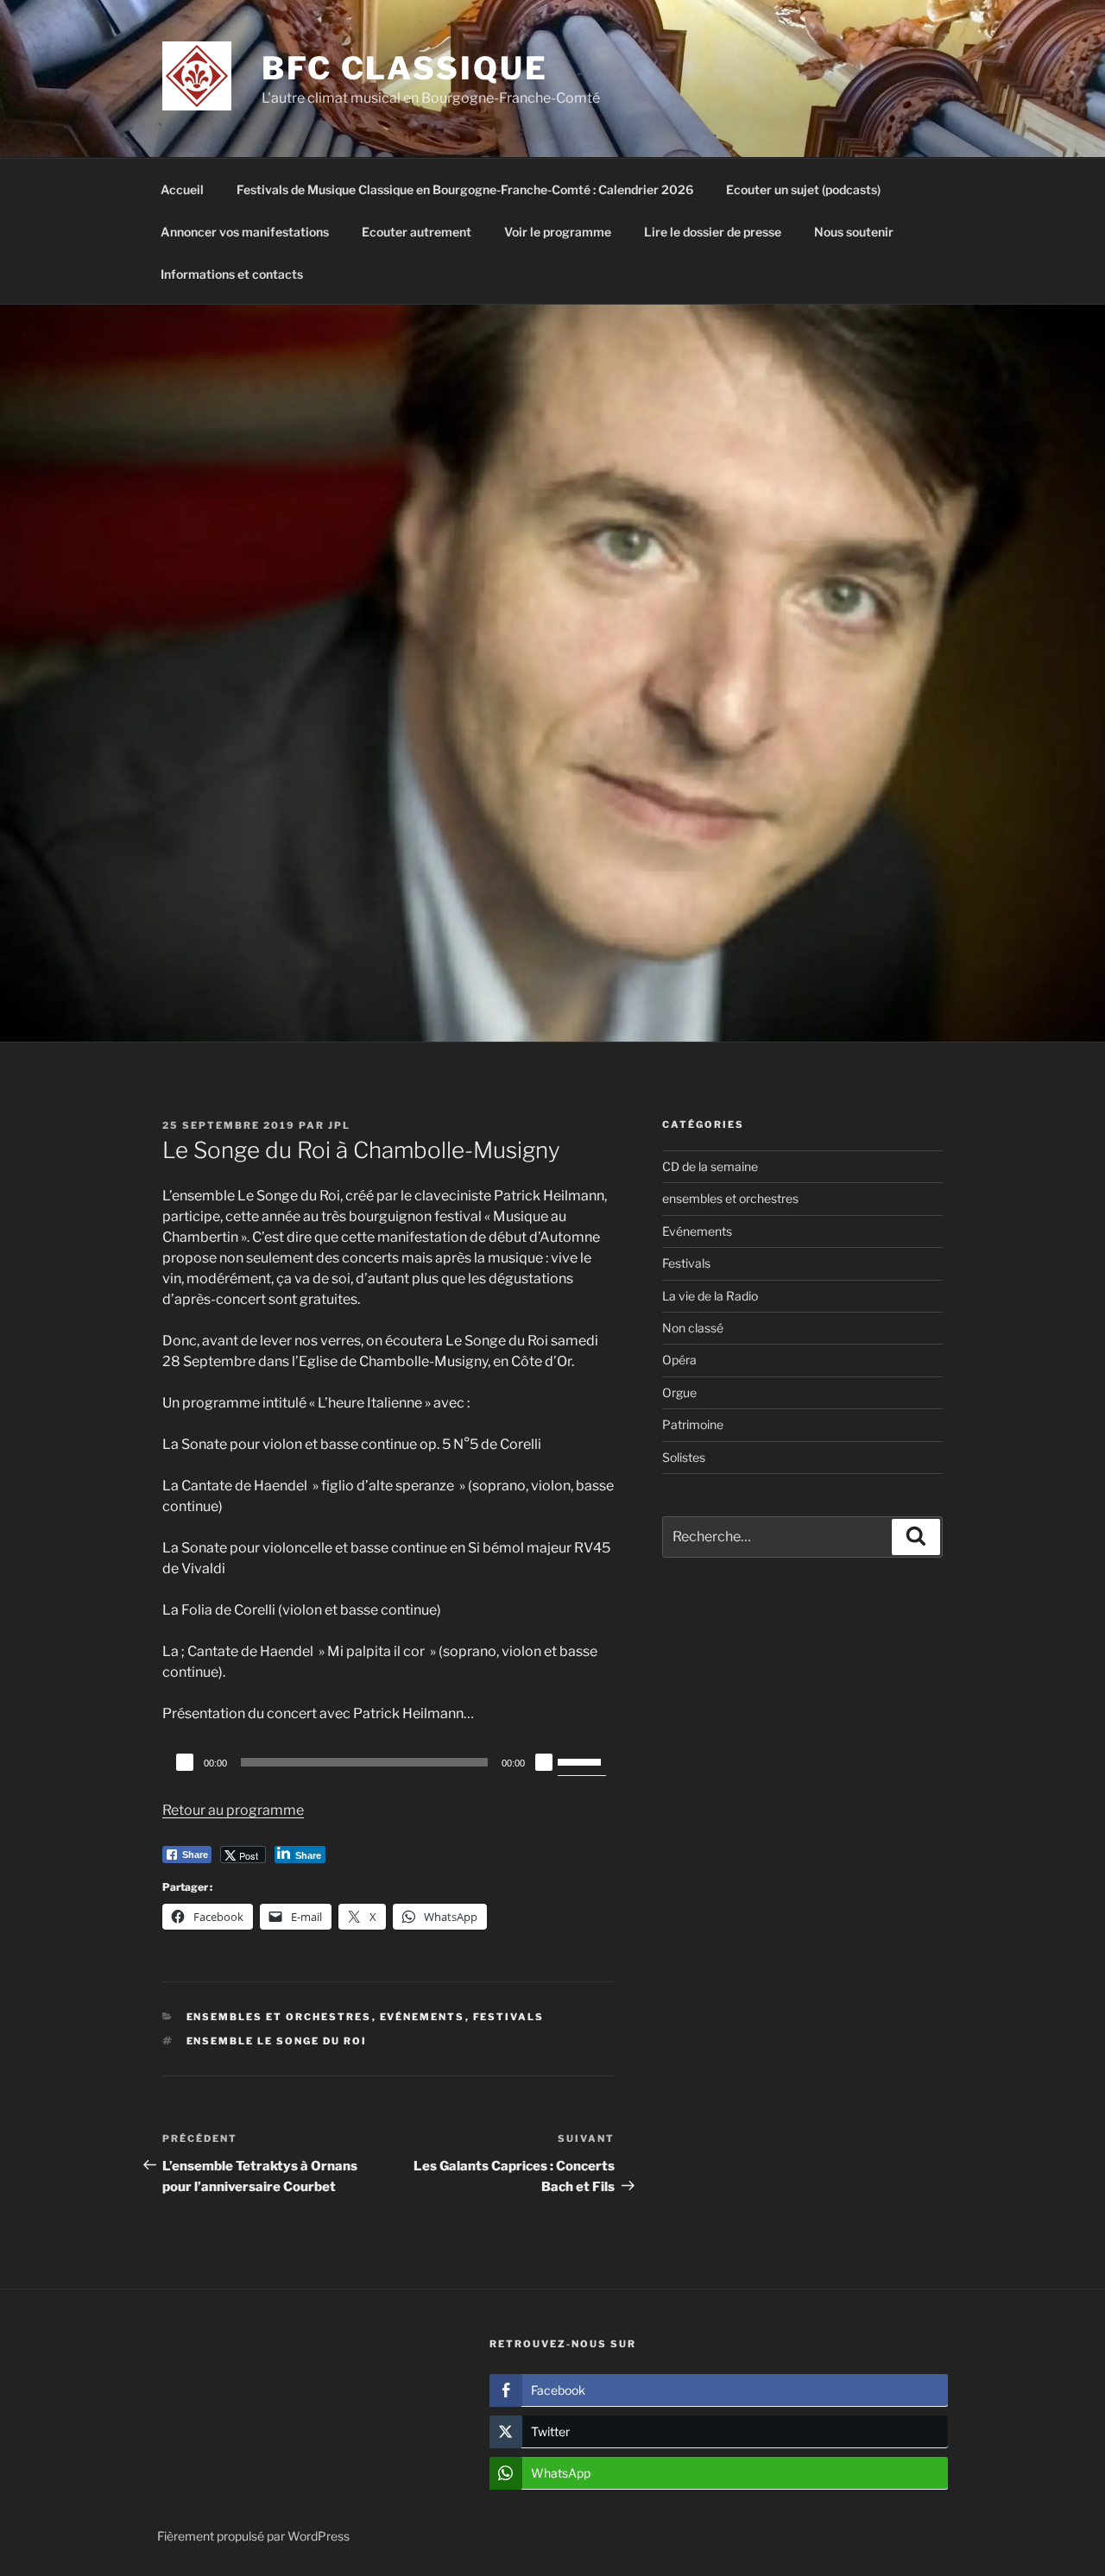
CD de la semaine (710, 1166)
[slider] (582, 1760)
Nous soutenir (854, 232)
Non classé (693, 1328)
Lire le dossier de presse (713, 232)
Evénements (423, 2017)
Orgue (679, 1392)
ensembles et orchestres (279, 2017)
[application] (388, 1762)
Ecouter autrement (417, 232)
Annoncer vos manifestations (245, 232)
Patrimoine (693, 1424)
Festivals (509, 2017)
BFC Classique (404, 68)
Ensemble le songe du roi (277, 2041)
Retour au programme (233, 1810)
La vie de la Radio (710, 1296)
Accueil (182, 189)
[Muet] (544, 1762)
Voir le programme (558, 232)
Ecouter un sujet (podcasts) (803, 189)
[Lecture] (185, 1762)
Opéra (679, 1360)
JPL (339, 1125)
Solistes (684, 1457)
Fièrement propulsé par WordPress (253, 2536)
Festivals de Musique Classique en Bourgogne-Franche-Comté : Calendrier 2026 (465, 189)
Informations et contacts (232, 274)
